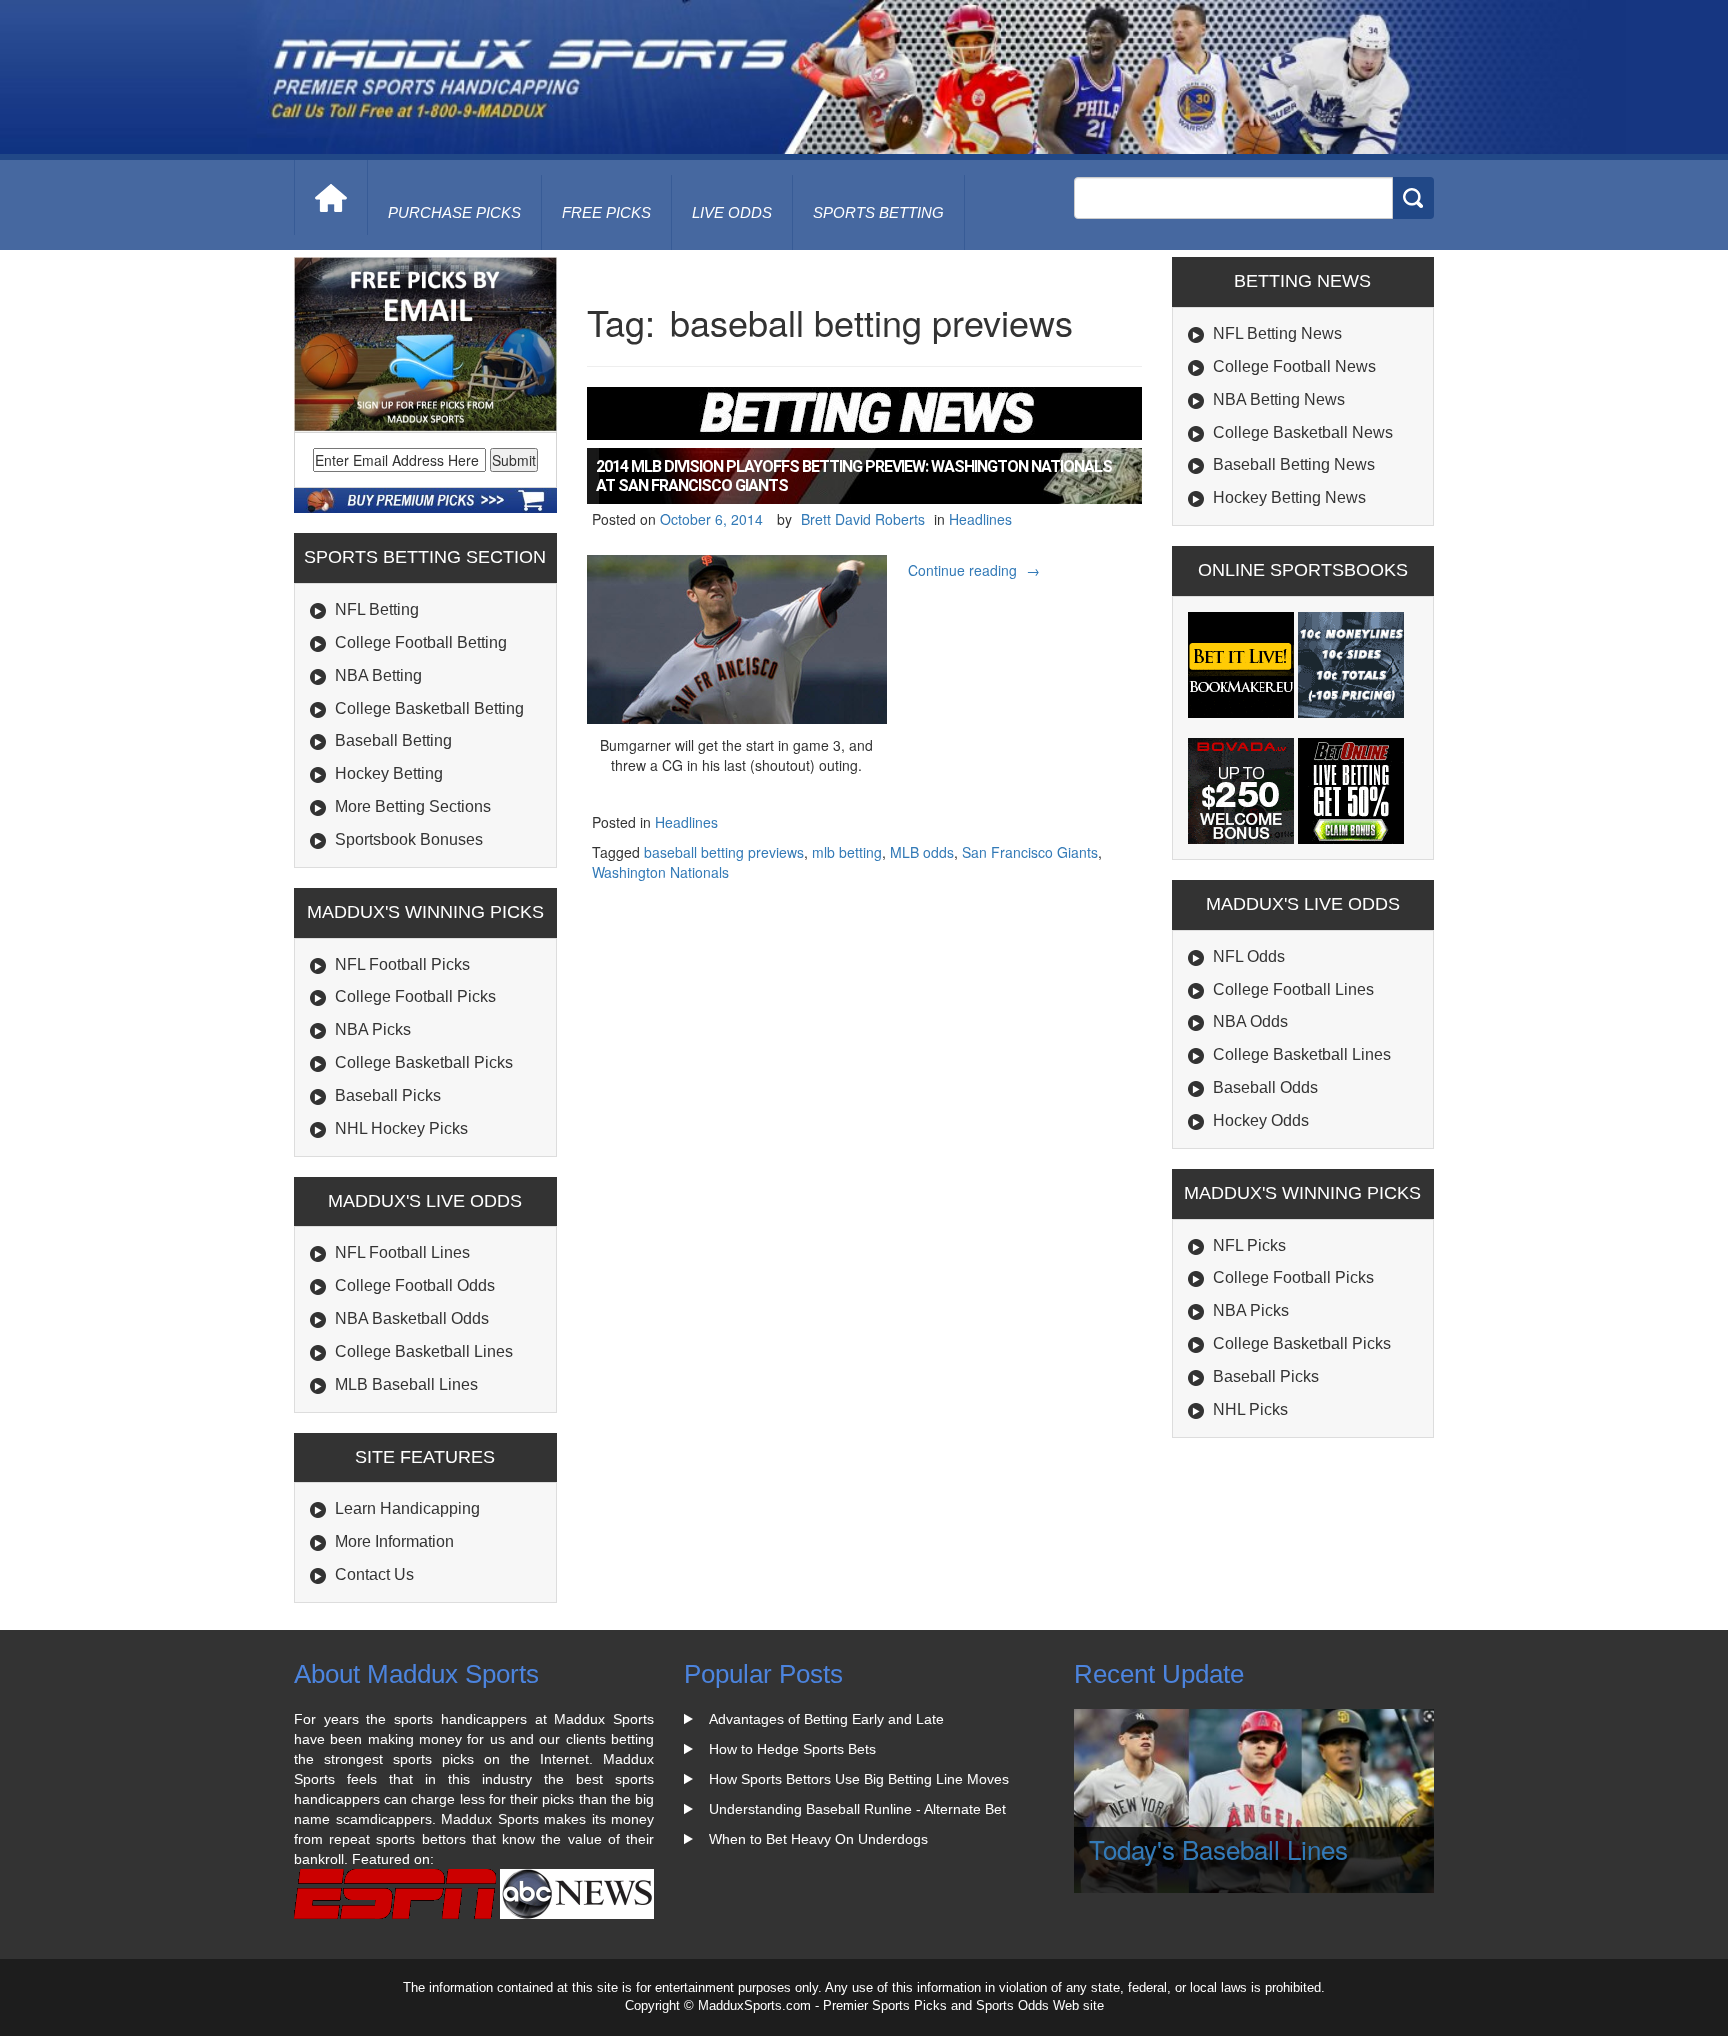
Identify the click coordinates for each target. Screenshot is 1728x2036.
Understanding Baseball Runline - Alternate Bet (857, 1809)
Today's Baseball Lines (1218, 1848)
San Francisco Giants (1030, 852)
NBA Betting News (1279, 399)
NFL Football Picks (402, 964)
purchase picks (454, 212)
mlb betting (847, 852)
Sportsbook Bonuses (409, 839)
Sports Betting (878, 212)
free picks (606, 212)
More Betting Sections (413, 806)
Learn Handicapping (407, 1508)
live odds (732, 212)
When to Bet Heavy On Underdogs (818, 1839)
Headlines (980, 519)
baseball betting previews (724, 852)
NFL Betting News (1277, 333)
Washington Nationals (660, 872)
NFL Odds (1249, 956)
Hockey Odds (1261, 1120)
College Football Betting (421, 642)
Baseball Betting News (1294, 464)
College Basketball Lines (424, 1351)
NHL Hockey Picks (401, 1128)
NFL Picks (1249, 1245)
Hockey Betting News (1289, 497)
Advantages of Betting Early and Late (826, 1719)
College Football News (1294, 366)
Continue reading (976, 570)
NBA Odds (1250, 1021)
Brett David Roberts (863, 519)
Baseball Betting (393, 740)
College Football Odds (415, 1285)
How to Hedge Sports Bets (792, 1749)
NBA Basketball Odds (412, 1318)
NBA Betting (378, 675)
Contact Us (374, 1574)
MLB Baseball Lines (406, 1384)
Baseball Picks (388, 1095)
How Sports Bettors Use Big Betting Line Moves (859, 1779)
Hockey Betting (389, 773)
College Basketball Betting (429, 708)
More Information (394, 1541)
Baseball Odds (1265, 1087)
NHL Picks (1250, 1409)
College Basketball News (1303, 432)
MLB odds (922, 852)
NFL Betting (377, 609)
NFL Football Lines (402, 1252)
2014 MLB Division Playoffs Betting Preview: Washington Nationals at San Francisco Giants (854, 476)
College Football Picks (415, 996)
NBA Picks (373, 1029)
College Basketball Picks (424, 1062)
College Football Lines (1293, 989)
